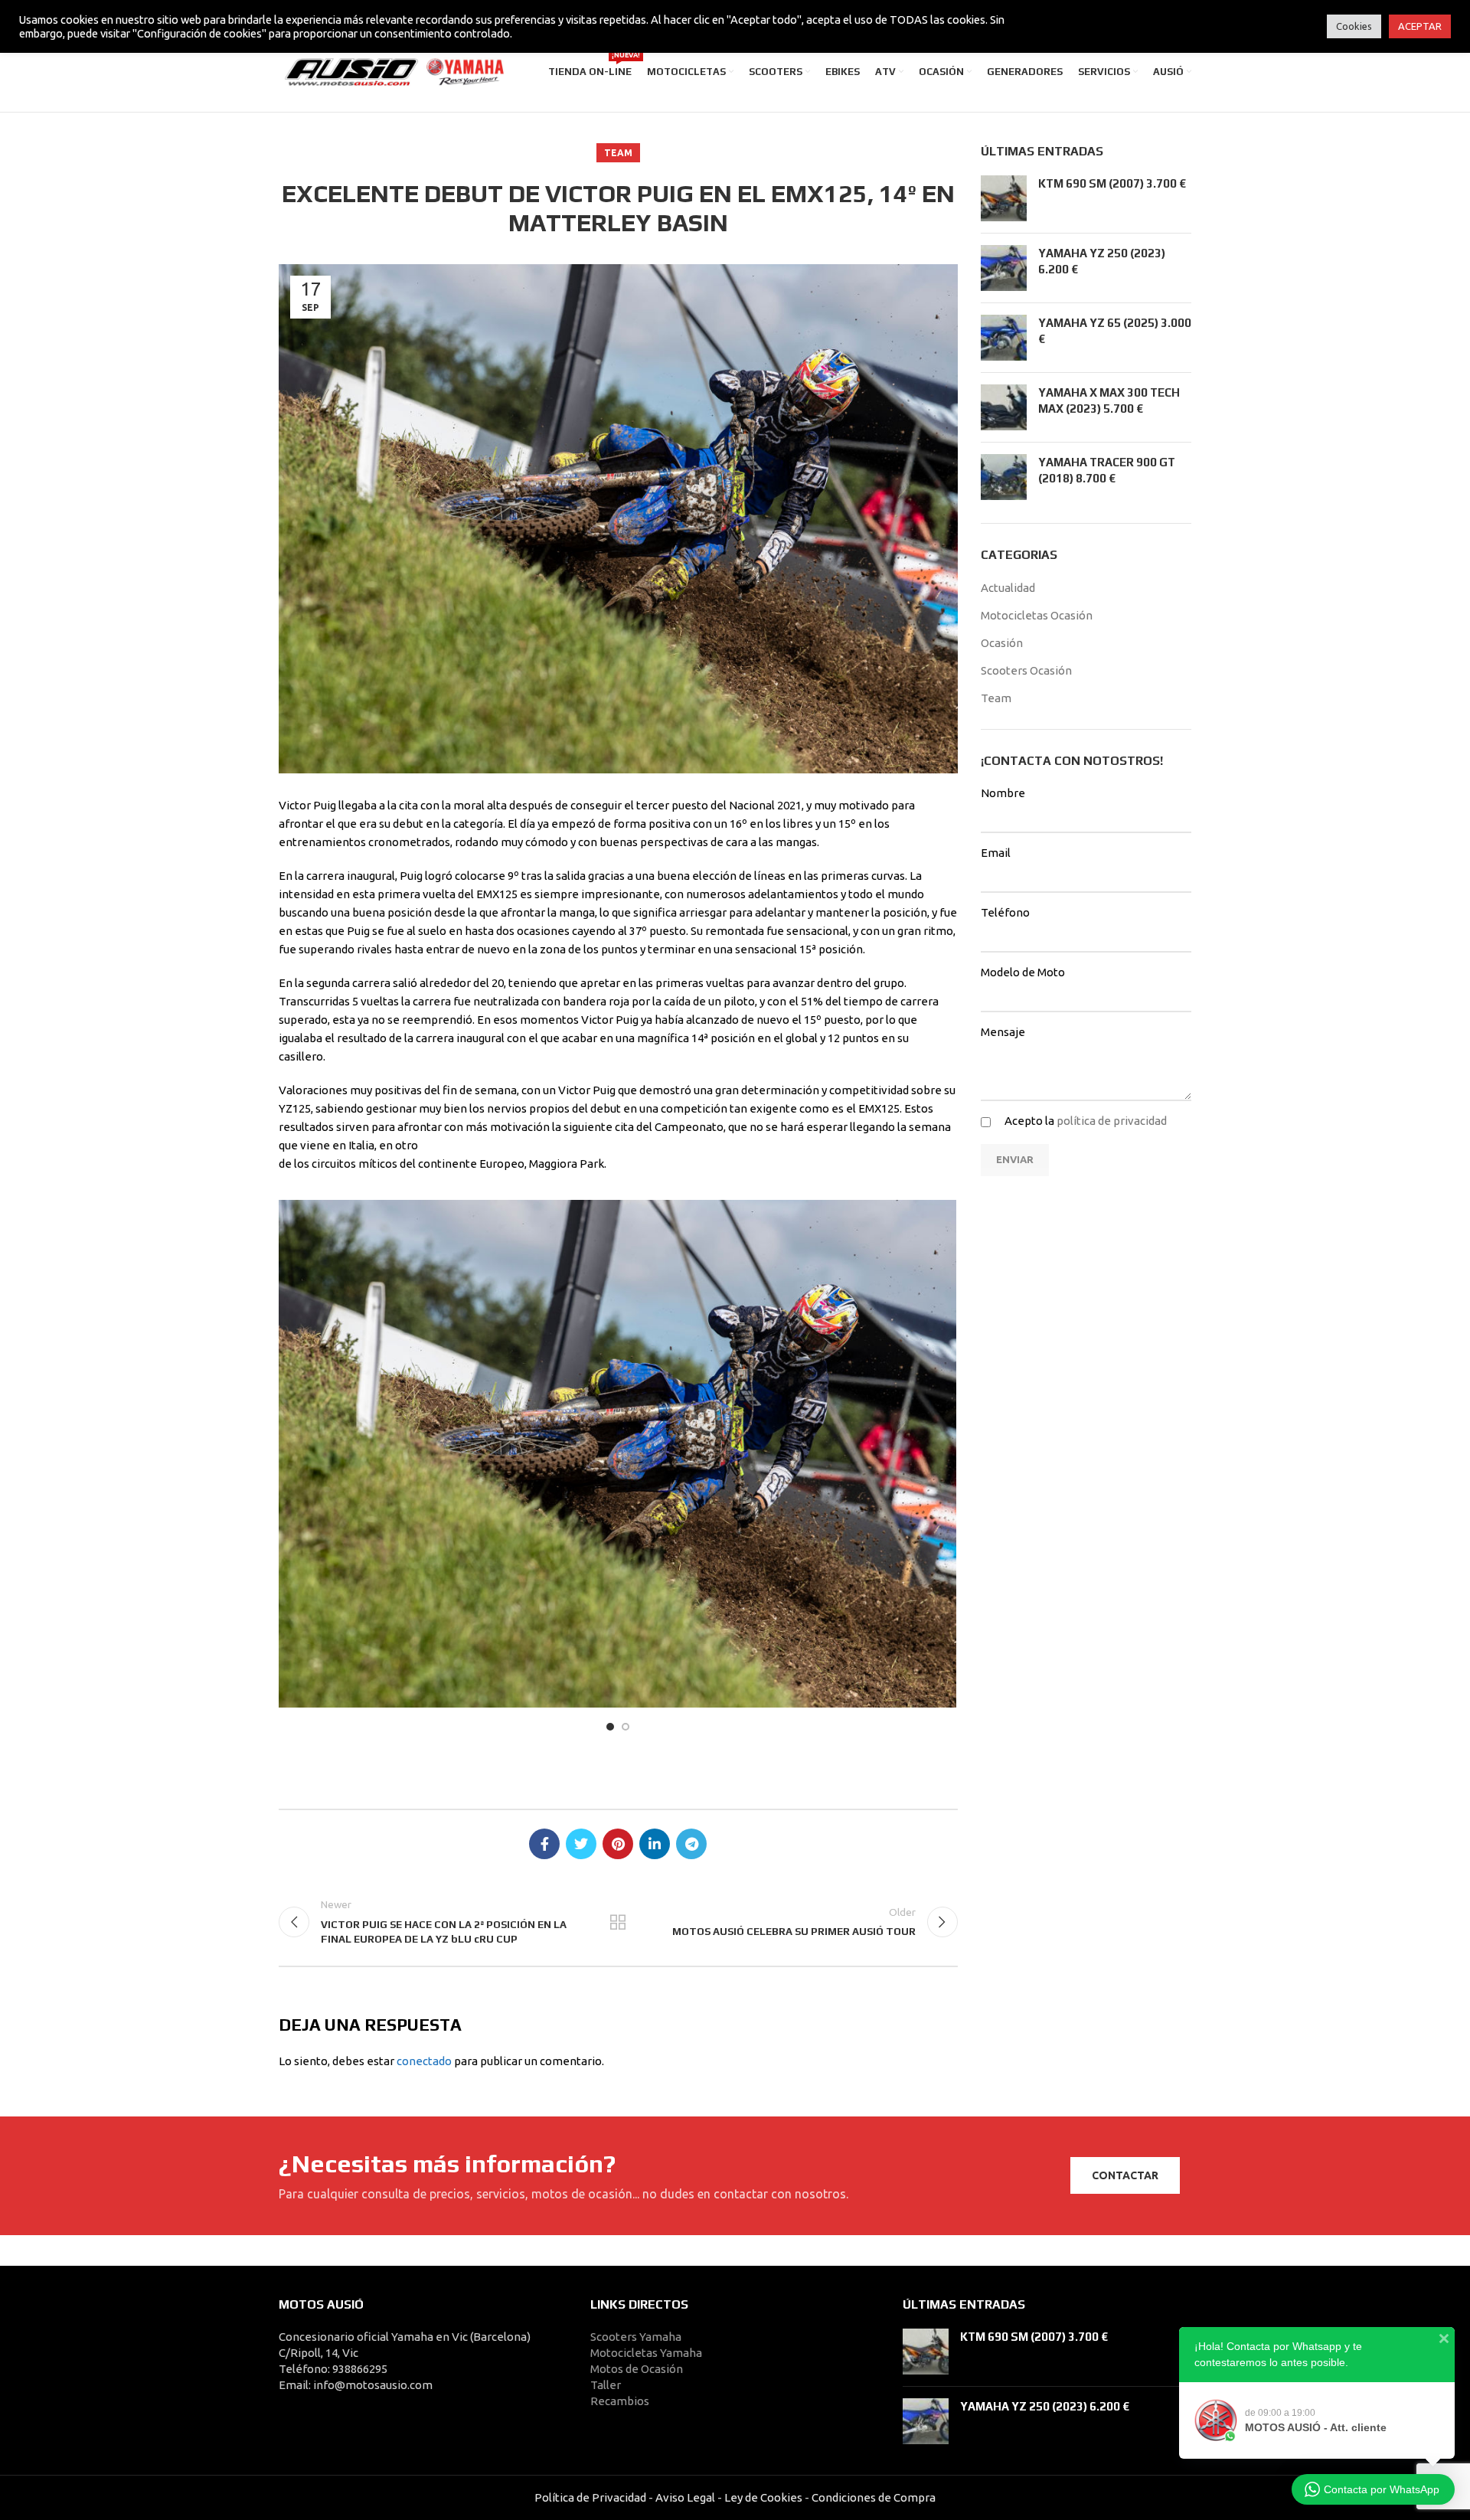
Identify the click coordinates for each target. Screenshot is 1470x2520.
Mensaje (1003, 1032)
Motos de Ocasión (637, 2369)
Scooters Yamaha (636, 2337)
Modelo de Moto (1023, 972)
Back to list (618, 1922)
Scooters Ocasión (1026, 670)
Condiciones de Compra (872, 2497)
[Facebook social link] (544, 1844)
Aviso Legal (685, 2497)
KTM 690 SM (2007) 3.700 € (1112, 183)
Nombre (1003, 793)
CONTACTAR (1125, 2175)
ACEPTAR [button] (1420, 26)
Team (618, 153)
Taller (606, 2385)
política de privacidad (1112, 1121)
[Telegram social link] (691, 1844)
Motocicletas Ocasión (1037, 615)
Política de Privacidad (590, 2497)
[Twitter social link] (581, 1844)
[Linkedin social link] (655, 1844)
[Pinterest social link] (618, 1844)
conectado (424, 2061)
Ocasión (1002, 643)
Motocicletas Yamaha (646, 2353)
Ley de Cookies (763, 2497)
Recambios (620, 2401)
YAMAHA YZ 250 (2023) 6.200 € (1045, 2406)
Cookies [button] (1354, 26)
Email (996, 853)
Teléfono (1005, 912)
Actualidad (1008, 588)
